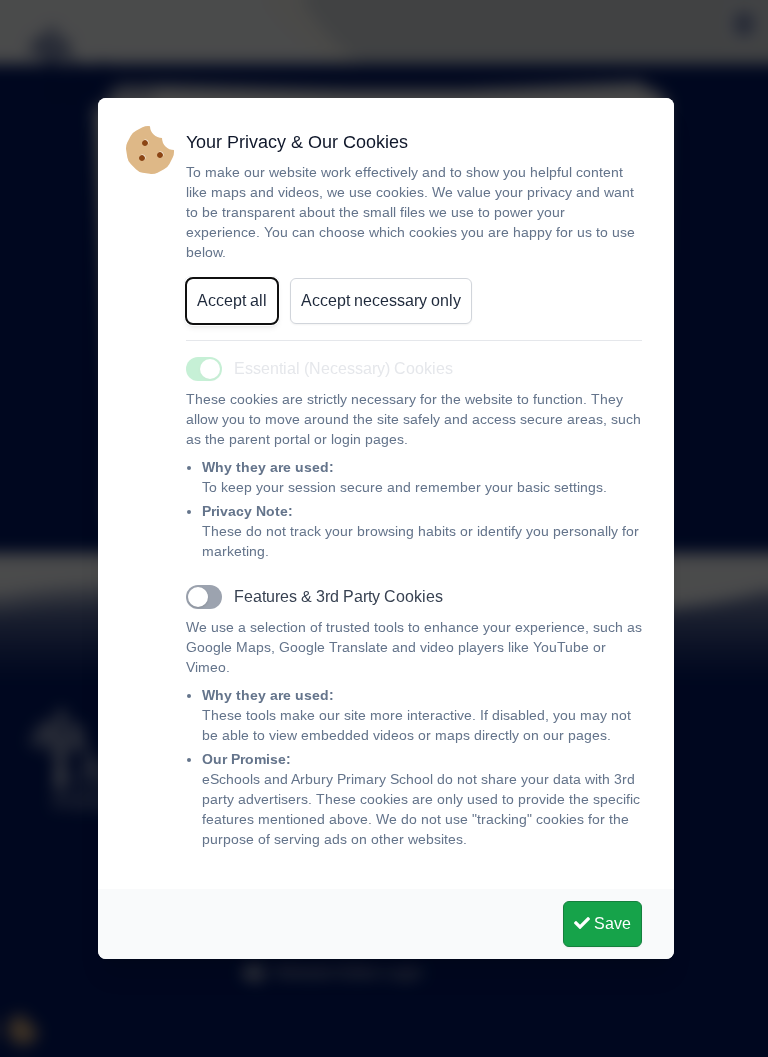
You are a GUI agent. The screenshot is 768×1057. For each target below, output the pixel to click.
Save (610, 923)
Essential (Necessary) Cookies (343, 368)
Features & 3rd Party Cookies (338, 596)
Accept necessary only (381, 300)
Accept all (232, 300)
